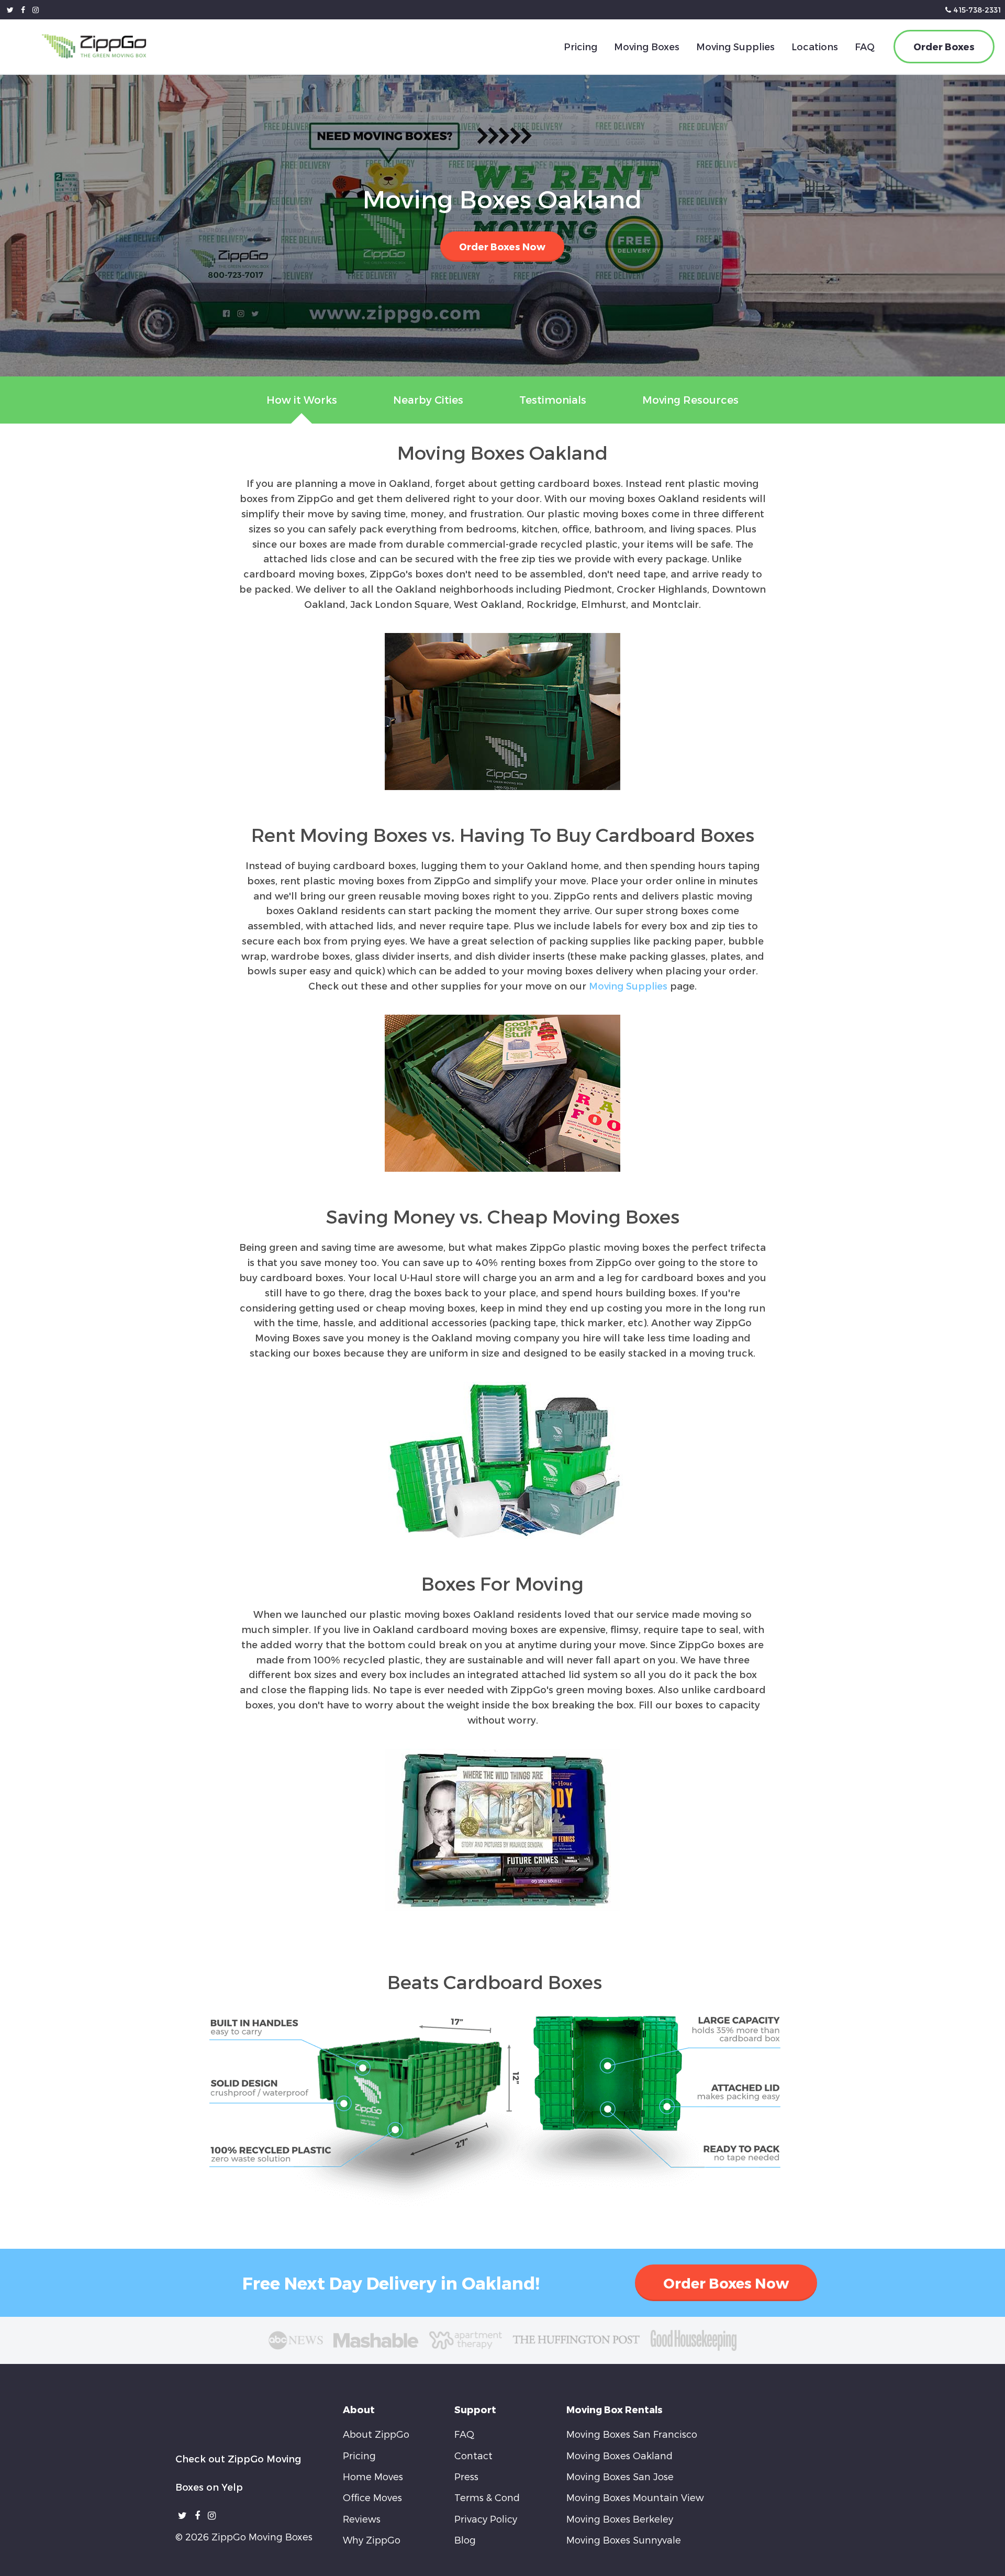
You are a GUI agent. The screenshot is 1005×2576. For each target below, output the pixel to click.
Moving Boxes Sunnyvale (624, 2539)
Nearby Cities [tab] (428, 399)
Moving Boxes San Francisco (632, 2434)
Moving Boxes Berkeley (620, 2519)
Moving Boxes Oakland (619, 2455)
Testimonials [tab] (553, 399)
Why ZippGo (372, 2539)
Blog (465, 2539)
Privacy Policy (486, 2519)
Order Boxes (944, 46)
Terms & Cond (487, 2497)
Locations (815, 46)
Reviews (362, 2519)
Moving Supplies (735, 46)
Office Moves (372, 2497)
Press (466, 2476)
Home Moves (373, 2476)
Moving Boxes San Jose (620, 2476)
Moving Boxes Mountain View (635, 2497)
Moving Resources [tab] (690, 399)
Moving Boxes (647, 46)
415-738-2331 (977, 10)
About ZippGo (376, 2434)
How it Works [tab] (302, 399)
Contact (473, 2455)
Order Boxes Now (502, 246)
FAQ (865, 46)
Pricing (580, 46)
